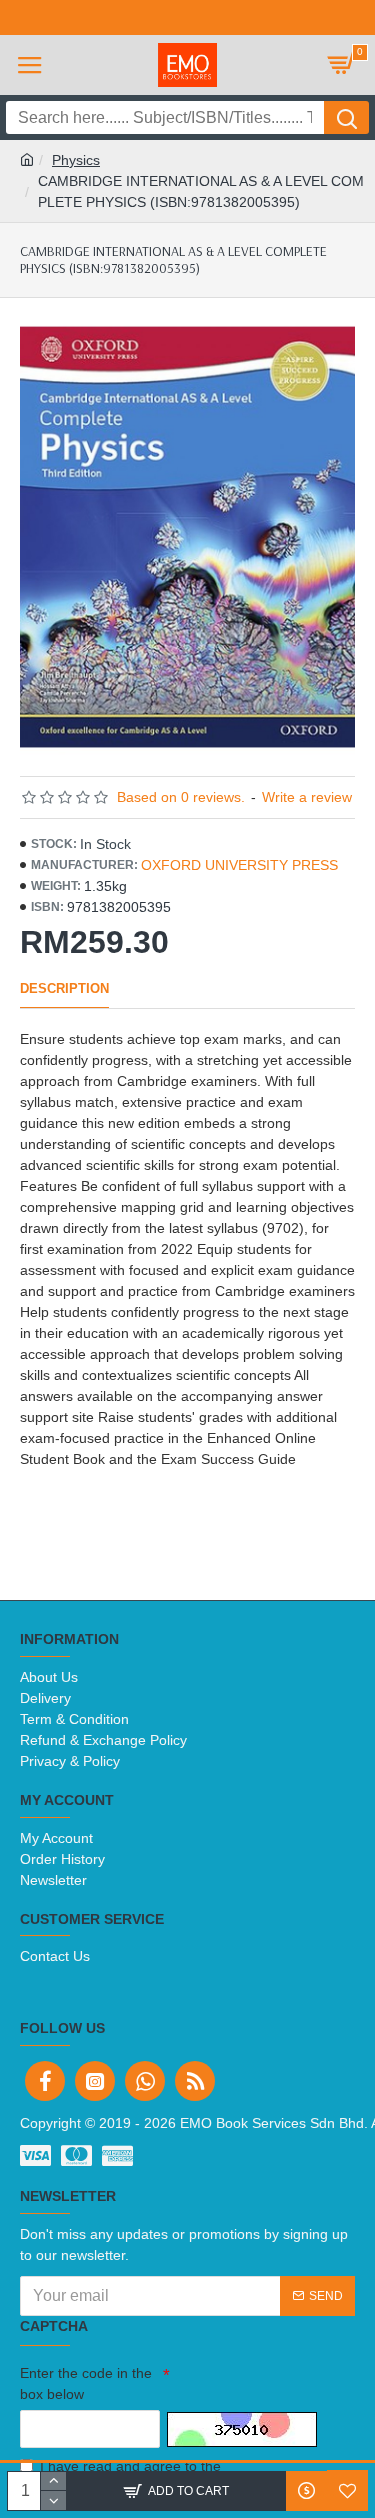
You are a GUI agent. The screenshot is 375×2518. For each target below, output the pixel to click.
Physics (76, 160)
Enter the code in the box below (86, 2383)
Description (64, 988)
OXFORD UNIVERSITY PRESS (239, 865)
